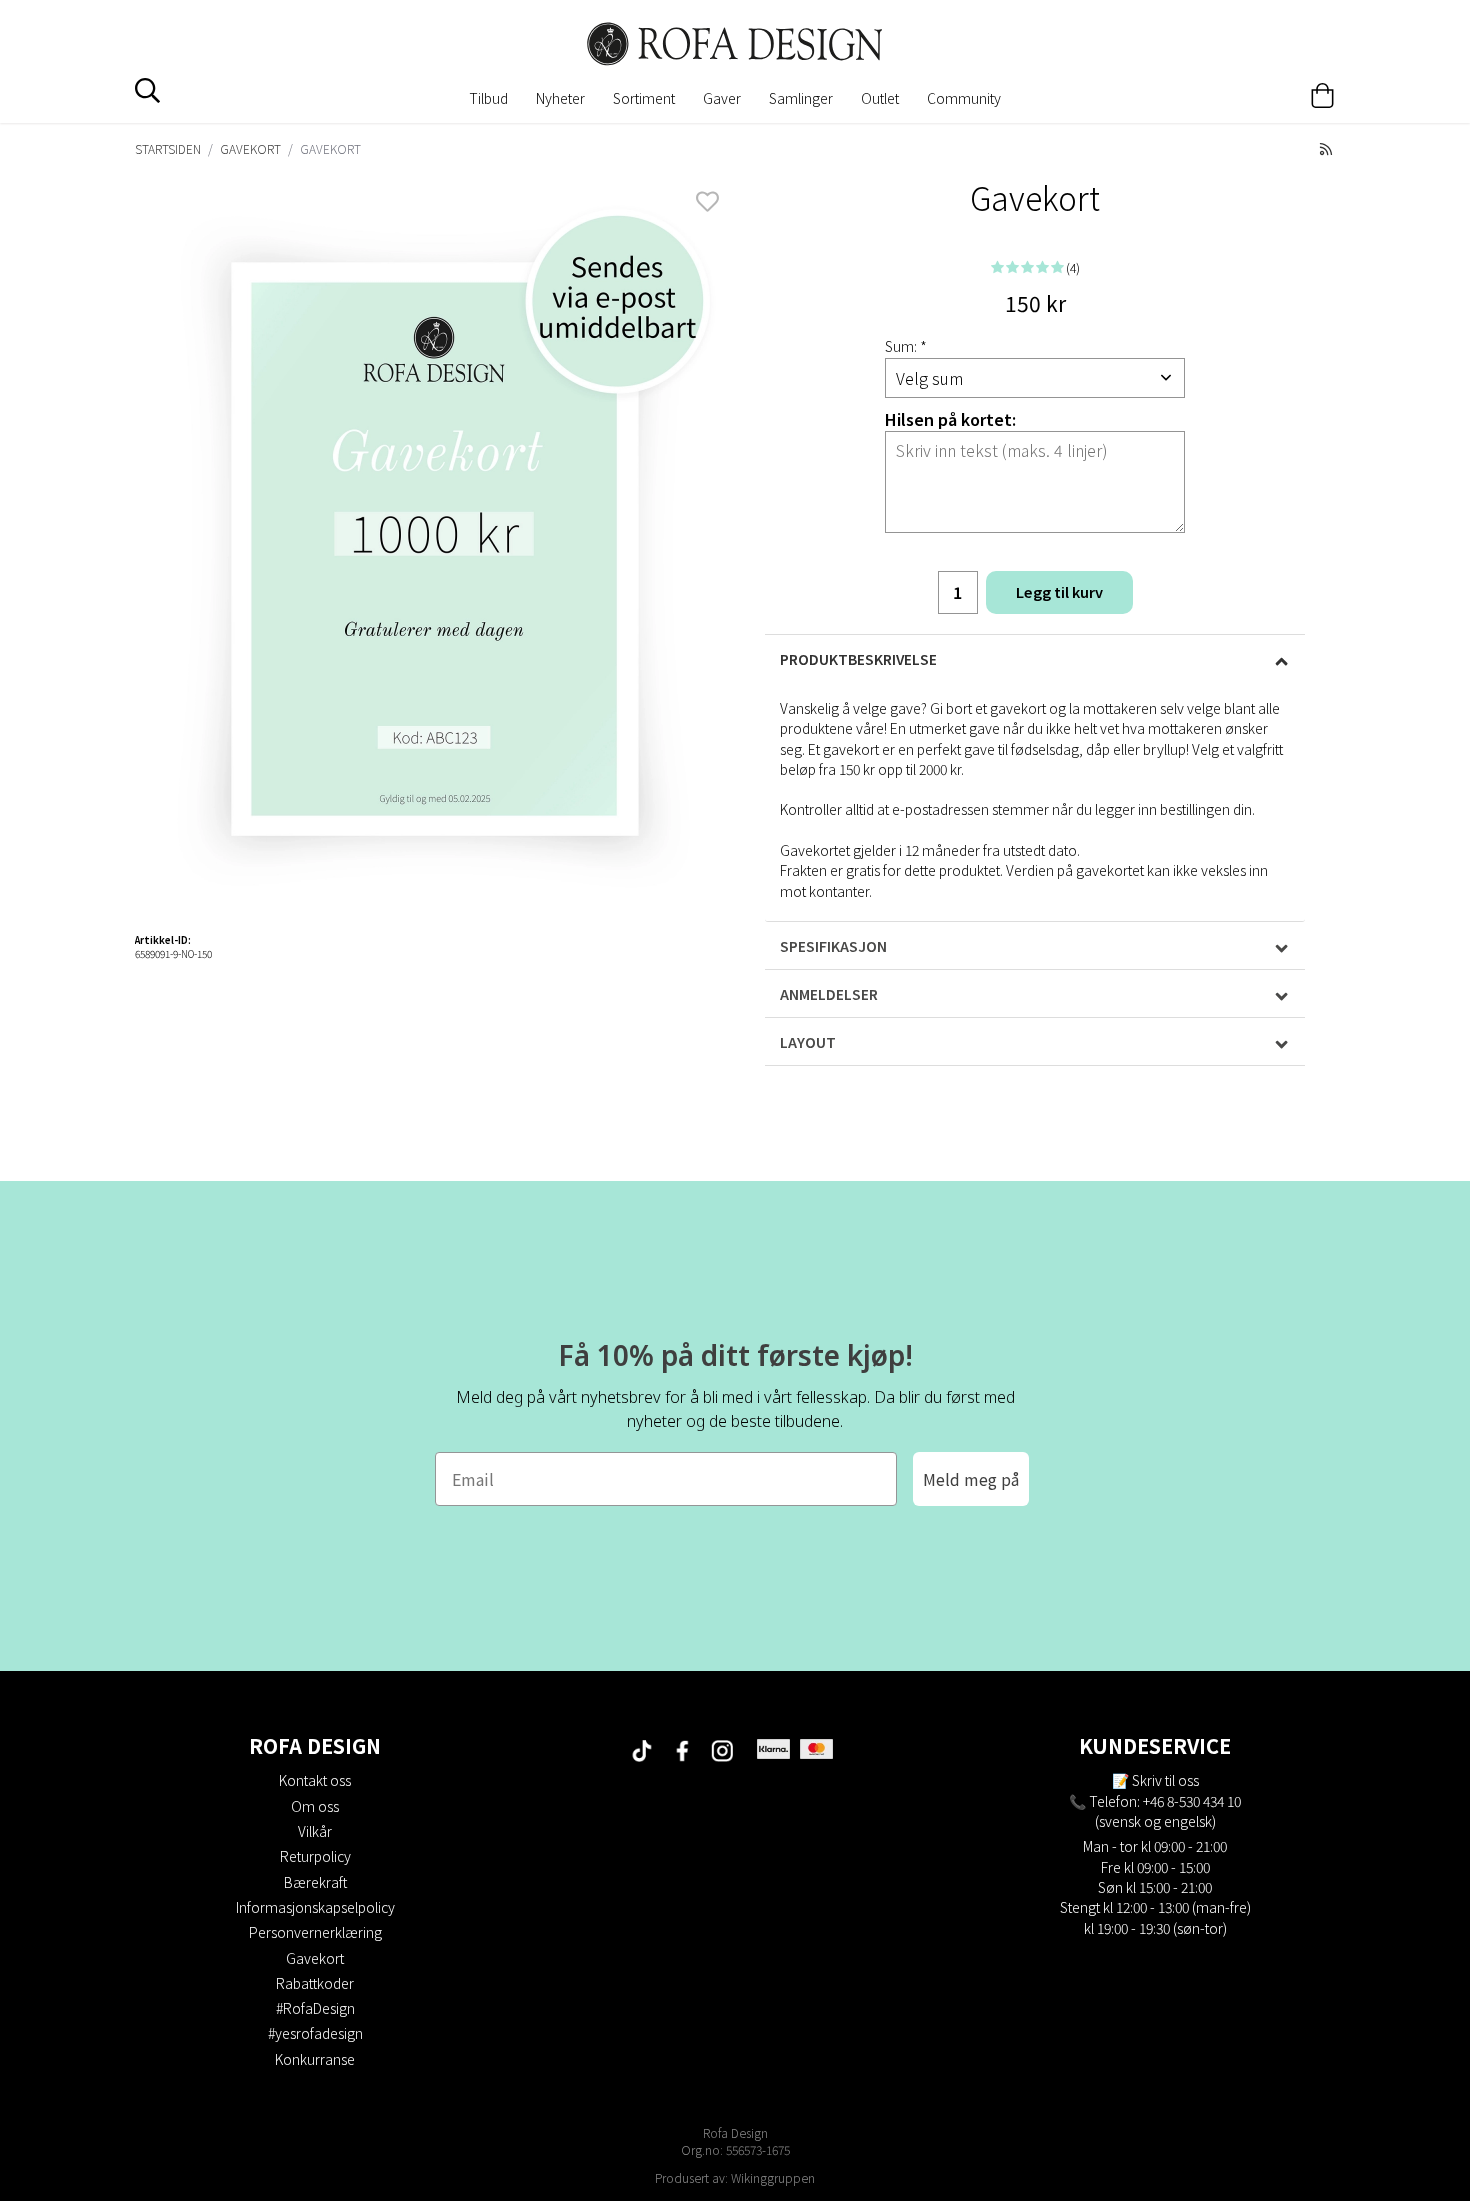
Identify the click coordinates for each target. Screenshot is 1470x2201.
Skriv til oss (1165, 1780)
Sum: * (906, 346)
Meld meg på (971, 1479)
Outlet (880, 98)
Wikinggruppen (773, 2177)
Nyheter (560, 98)
